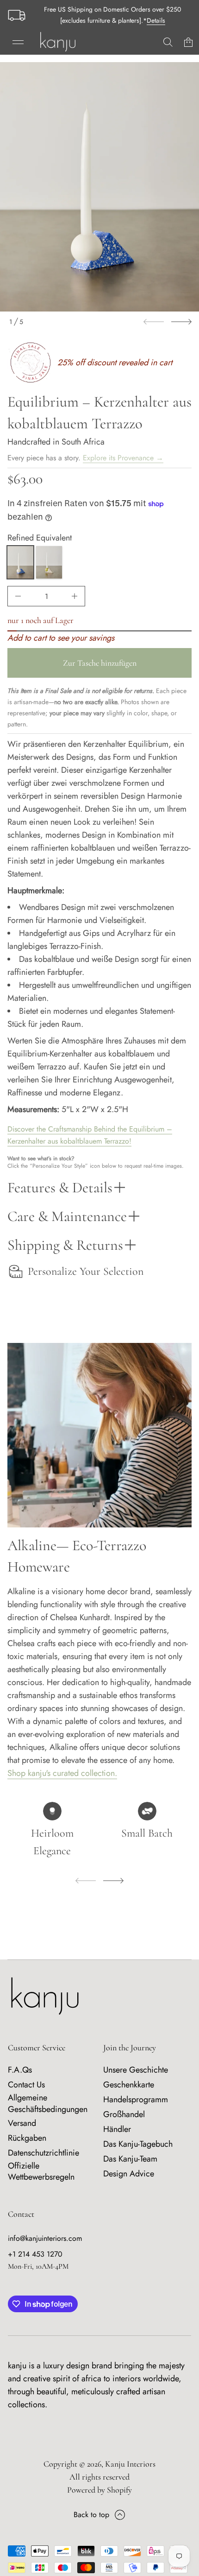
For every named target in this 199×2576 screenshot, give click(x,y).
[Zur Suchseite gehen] (168, 42)
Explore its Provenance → (123, 458)
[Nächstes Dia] (181, 322)
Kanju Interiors (130, 2464)
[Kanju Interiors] (58, 42)
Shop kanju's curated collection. (62, 1773)
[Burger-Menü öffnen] (18, 42)
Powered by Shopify (99, 2490)
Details (156, 20)
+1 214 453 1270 (35, 2254)
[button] (168, 42)
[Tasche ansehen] (188, 42)
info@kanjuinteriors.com (45, 2238)
